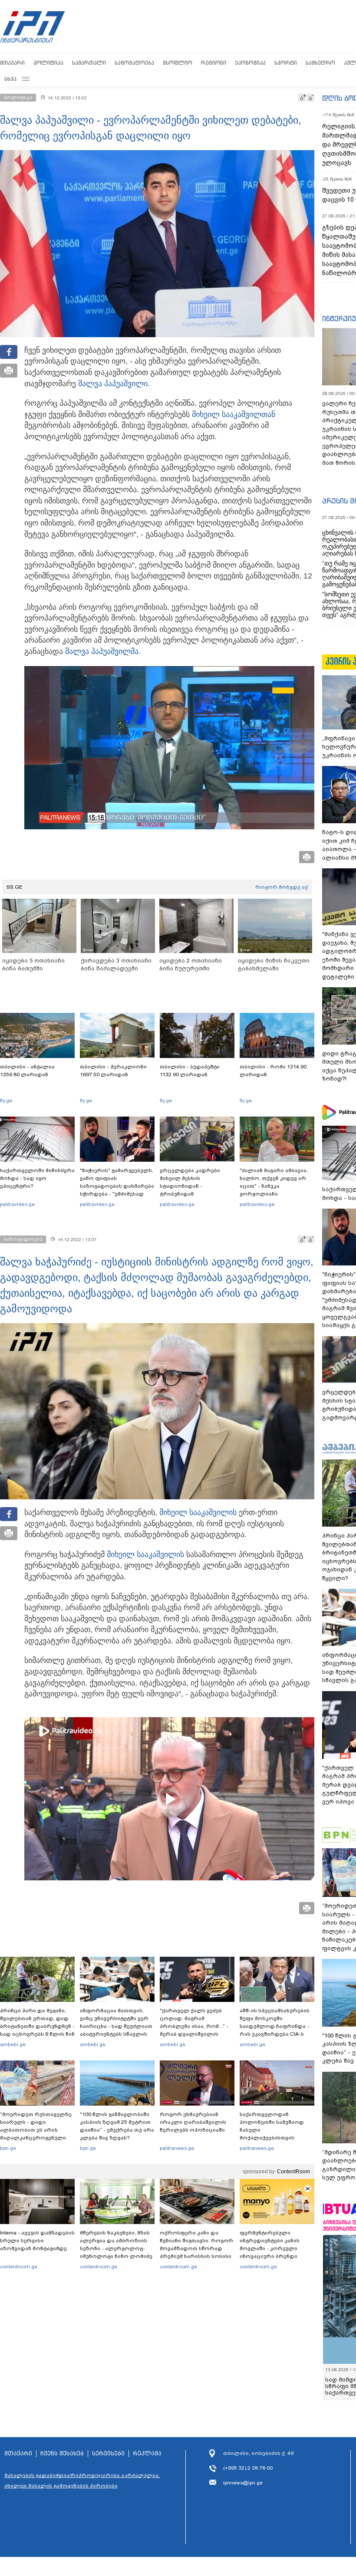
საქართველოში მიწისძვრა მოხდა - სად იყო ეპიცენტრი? (37, 1178)
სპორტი (286, 63)
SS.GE (15, 887)
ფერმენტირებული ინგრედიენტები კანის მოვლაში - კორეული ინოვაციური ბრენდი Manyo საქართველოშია (272, 2248)
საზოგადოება (134, 63)
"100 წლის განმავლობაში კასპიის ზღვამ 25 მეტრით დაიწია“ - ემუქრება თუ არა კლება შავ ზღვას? (117, 2126)
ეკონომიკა (250, 63)
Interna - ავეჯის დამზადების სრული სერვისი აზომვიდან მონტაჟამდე (37, 2241)
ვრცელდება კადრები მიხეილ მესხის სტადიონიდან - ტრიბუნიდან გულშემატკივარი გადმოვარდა (190, 1190)
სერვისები (108, 2454)
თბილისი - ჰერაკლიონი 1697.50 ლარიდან (113, 1071)
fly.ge (6, 1101)
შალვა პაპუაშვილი (113, 384)
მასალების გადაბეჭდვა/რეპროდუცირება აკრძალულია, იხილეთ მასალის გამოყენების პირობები (82, 2481)
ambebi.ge (13, 2044)
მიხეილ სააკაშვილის (198, 1512)
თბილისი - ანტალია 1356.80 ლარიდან (27, 1071)
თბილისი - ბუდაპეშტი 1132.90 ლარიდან (190, 1071)
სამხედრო (320, 63)
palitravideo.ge (17, 1204)
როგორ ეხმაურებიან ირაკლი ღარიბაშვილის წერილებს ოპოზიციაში (193, 2122)
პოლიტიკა (48, 63)
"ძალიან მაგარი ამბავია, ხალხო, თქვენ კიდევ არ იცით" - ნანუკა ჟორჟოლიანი (274, 1182)
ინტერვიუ (339, 319)
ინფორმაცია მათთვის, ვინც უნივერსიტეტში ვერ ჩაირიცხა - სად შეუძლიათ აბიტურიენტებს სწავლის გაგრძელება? (116, 2026)
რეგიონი (214, 63)
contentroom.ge (19, 2267)
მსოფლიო (178, 63)
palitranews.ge (177, 2148)
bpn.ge (8, 2148)
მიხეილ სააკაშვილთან (234, 414)
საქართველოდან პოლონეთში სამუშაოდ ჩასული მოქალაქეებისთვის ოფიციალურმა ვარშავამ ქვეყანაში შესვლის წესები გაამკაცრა (276, 2138)
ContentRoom (293, 2172)
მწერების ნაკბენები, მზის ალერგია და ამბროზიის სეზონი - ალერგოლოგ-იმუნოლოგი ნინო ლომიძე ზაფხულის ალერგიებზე (116, 2248)
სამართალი (89, 63)
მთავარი (12, 63)
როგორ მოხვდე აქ (282, 887)
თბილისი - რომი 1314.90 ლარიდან (273, 1071)
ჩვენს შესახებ (62, 2454)
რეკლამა (147, 2454)
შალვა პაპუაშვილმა (102, 651)
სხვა (10, 79)
